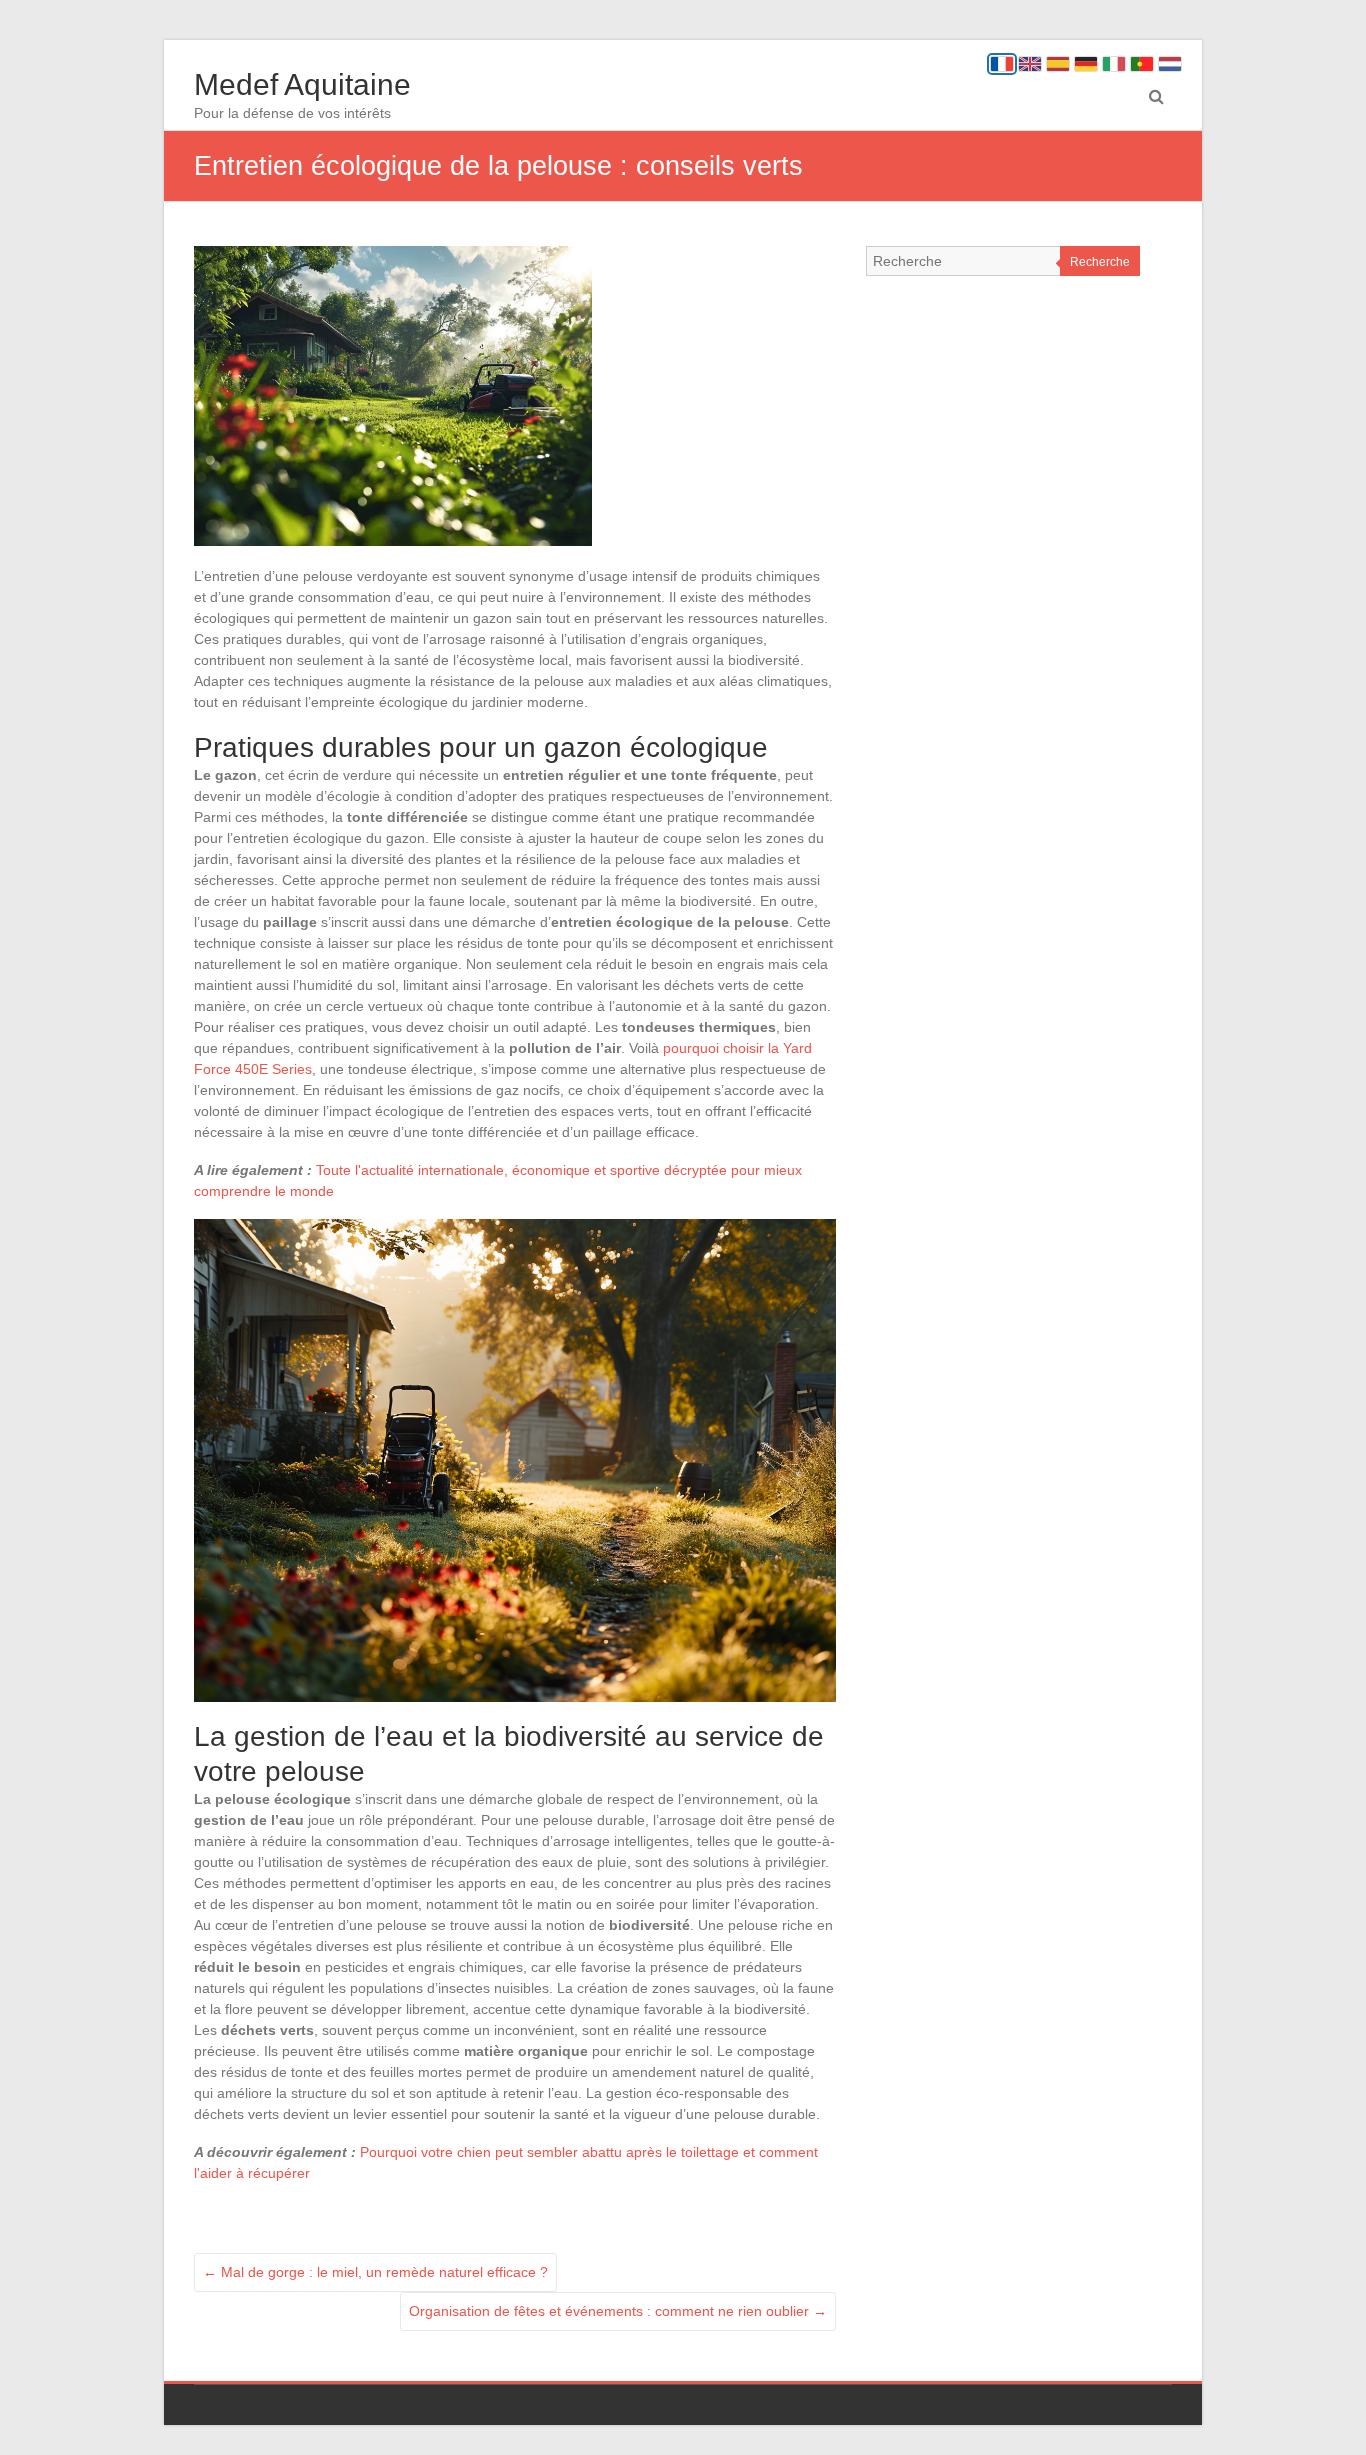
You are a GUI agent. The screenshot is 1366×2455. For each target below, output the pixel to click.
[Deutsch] (1086, 64)
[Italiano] (1114, 64)
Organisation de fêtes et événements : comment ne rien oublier (618, 2311)
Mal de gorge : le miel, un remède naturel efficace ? (375, 2272)
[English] (1030, 64)
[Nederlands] (1170, 64)
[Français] (1002, 64)
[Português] (1142, 64)
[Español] (1058, 64)
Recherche (1100, 262)
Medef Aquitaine (302, 84)
